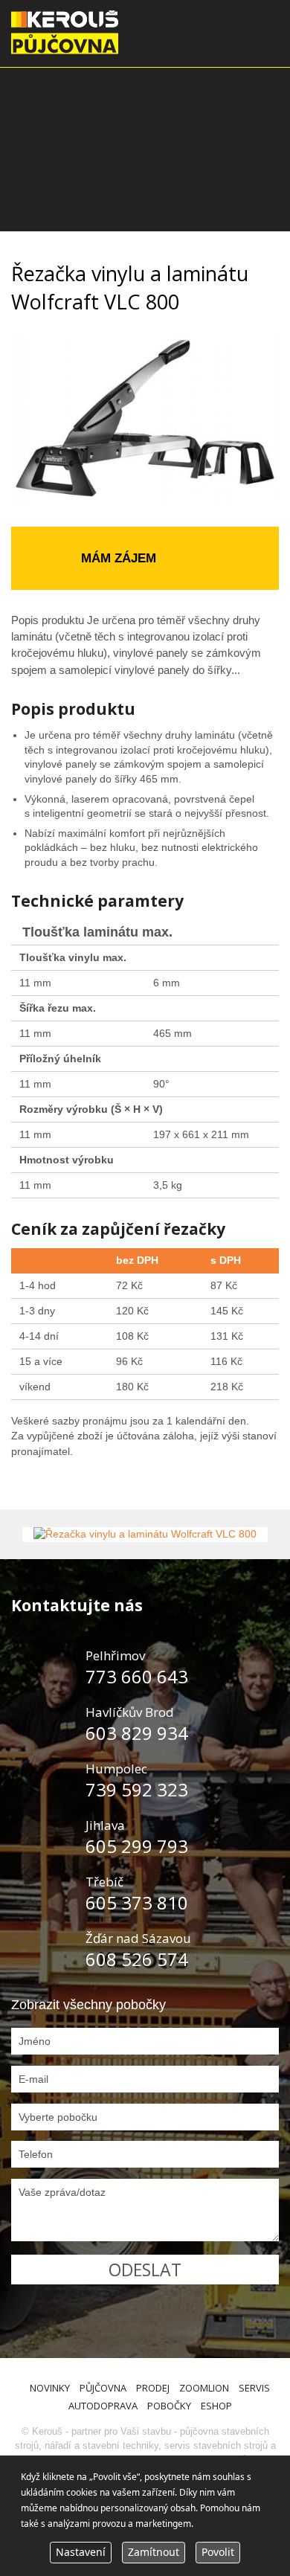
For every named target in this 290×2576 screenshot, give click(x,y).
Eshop (216, 2406)
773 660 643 (137, 1676)
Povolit (218, 2552)
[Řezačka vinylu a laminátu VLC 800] (145, 419)
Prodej (153, 2388)
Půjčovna (103, 2388)
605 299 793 (137, 1846)
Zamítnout (154, 2552)
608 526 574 (137, 1959)
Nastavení (81, 2552)
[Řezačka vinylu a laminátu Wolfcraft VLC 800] (145, 1535)
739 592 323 (137, 1789)
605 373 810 (137, 1902)
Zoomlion (204, 2388)
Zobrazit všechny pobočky (88, 2005)
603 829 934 (137, 1733)
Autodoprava (103, 2406)
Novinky (50, 2388)
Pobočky (169, 2406)
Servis (254, 2388)
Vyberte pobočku (58, 2117)
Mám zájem (119, 558)
